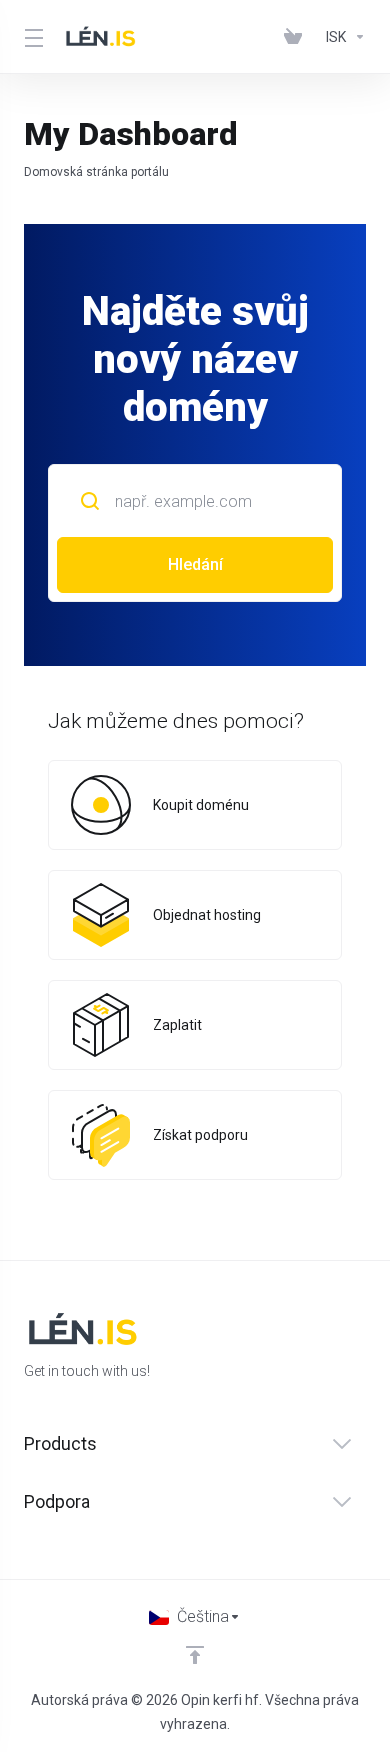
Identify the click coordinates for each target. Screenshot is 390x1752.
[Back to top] (195, 1655)
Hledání (195, 564)
